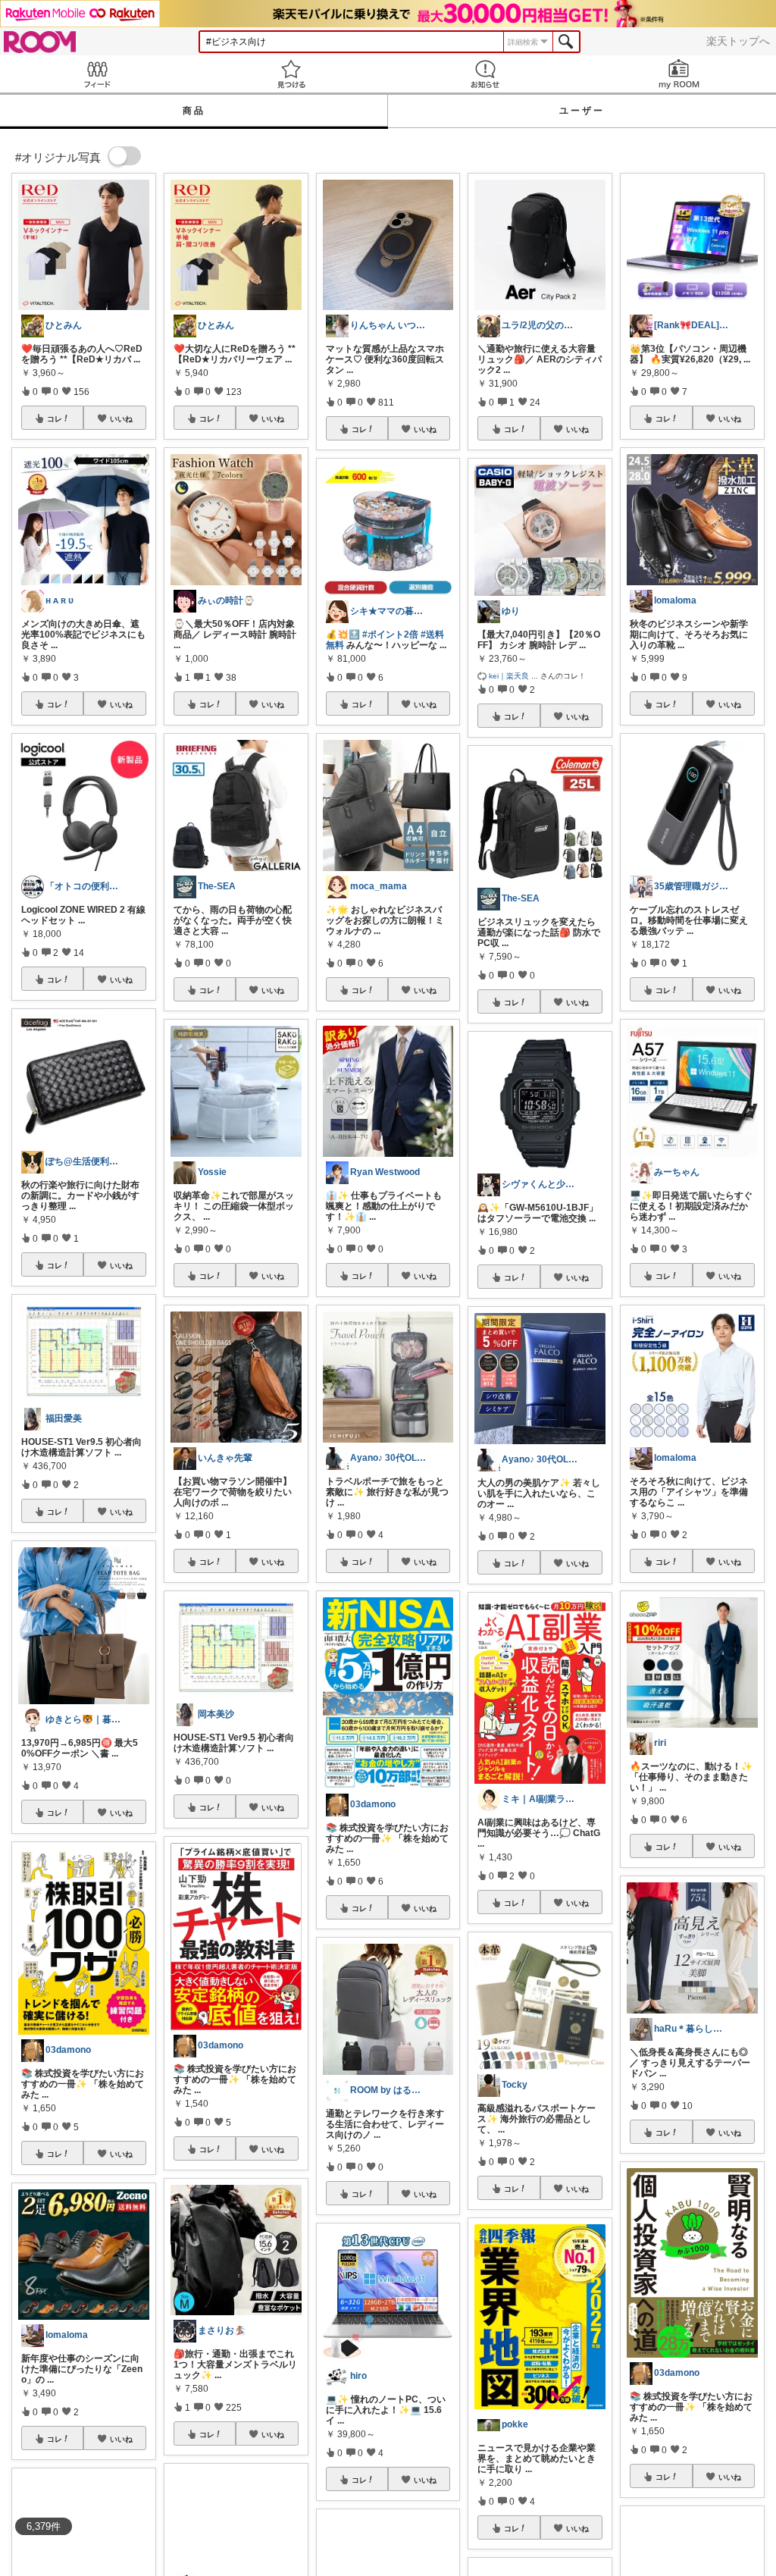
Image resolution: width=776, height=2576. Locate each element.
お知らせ (485, 74)
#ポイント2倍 (390, 635)
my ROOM (679, 74)
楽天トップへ (738, 41)
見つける (291, 74)
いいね (121, 418)
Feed (97, 74)
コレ (55, 418)
